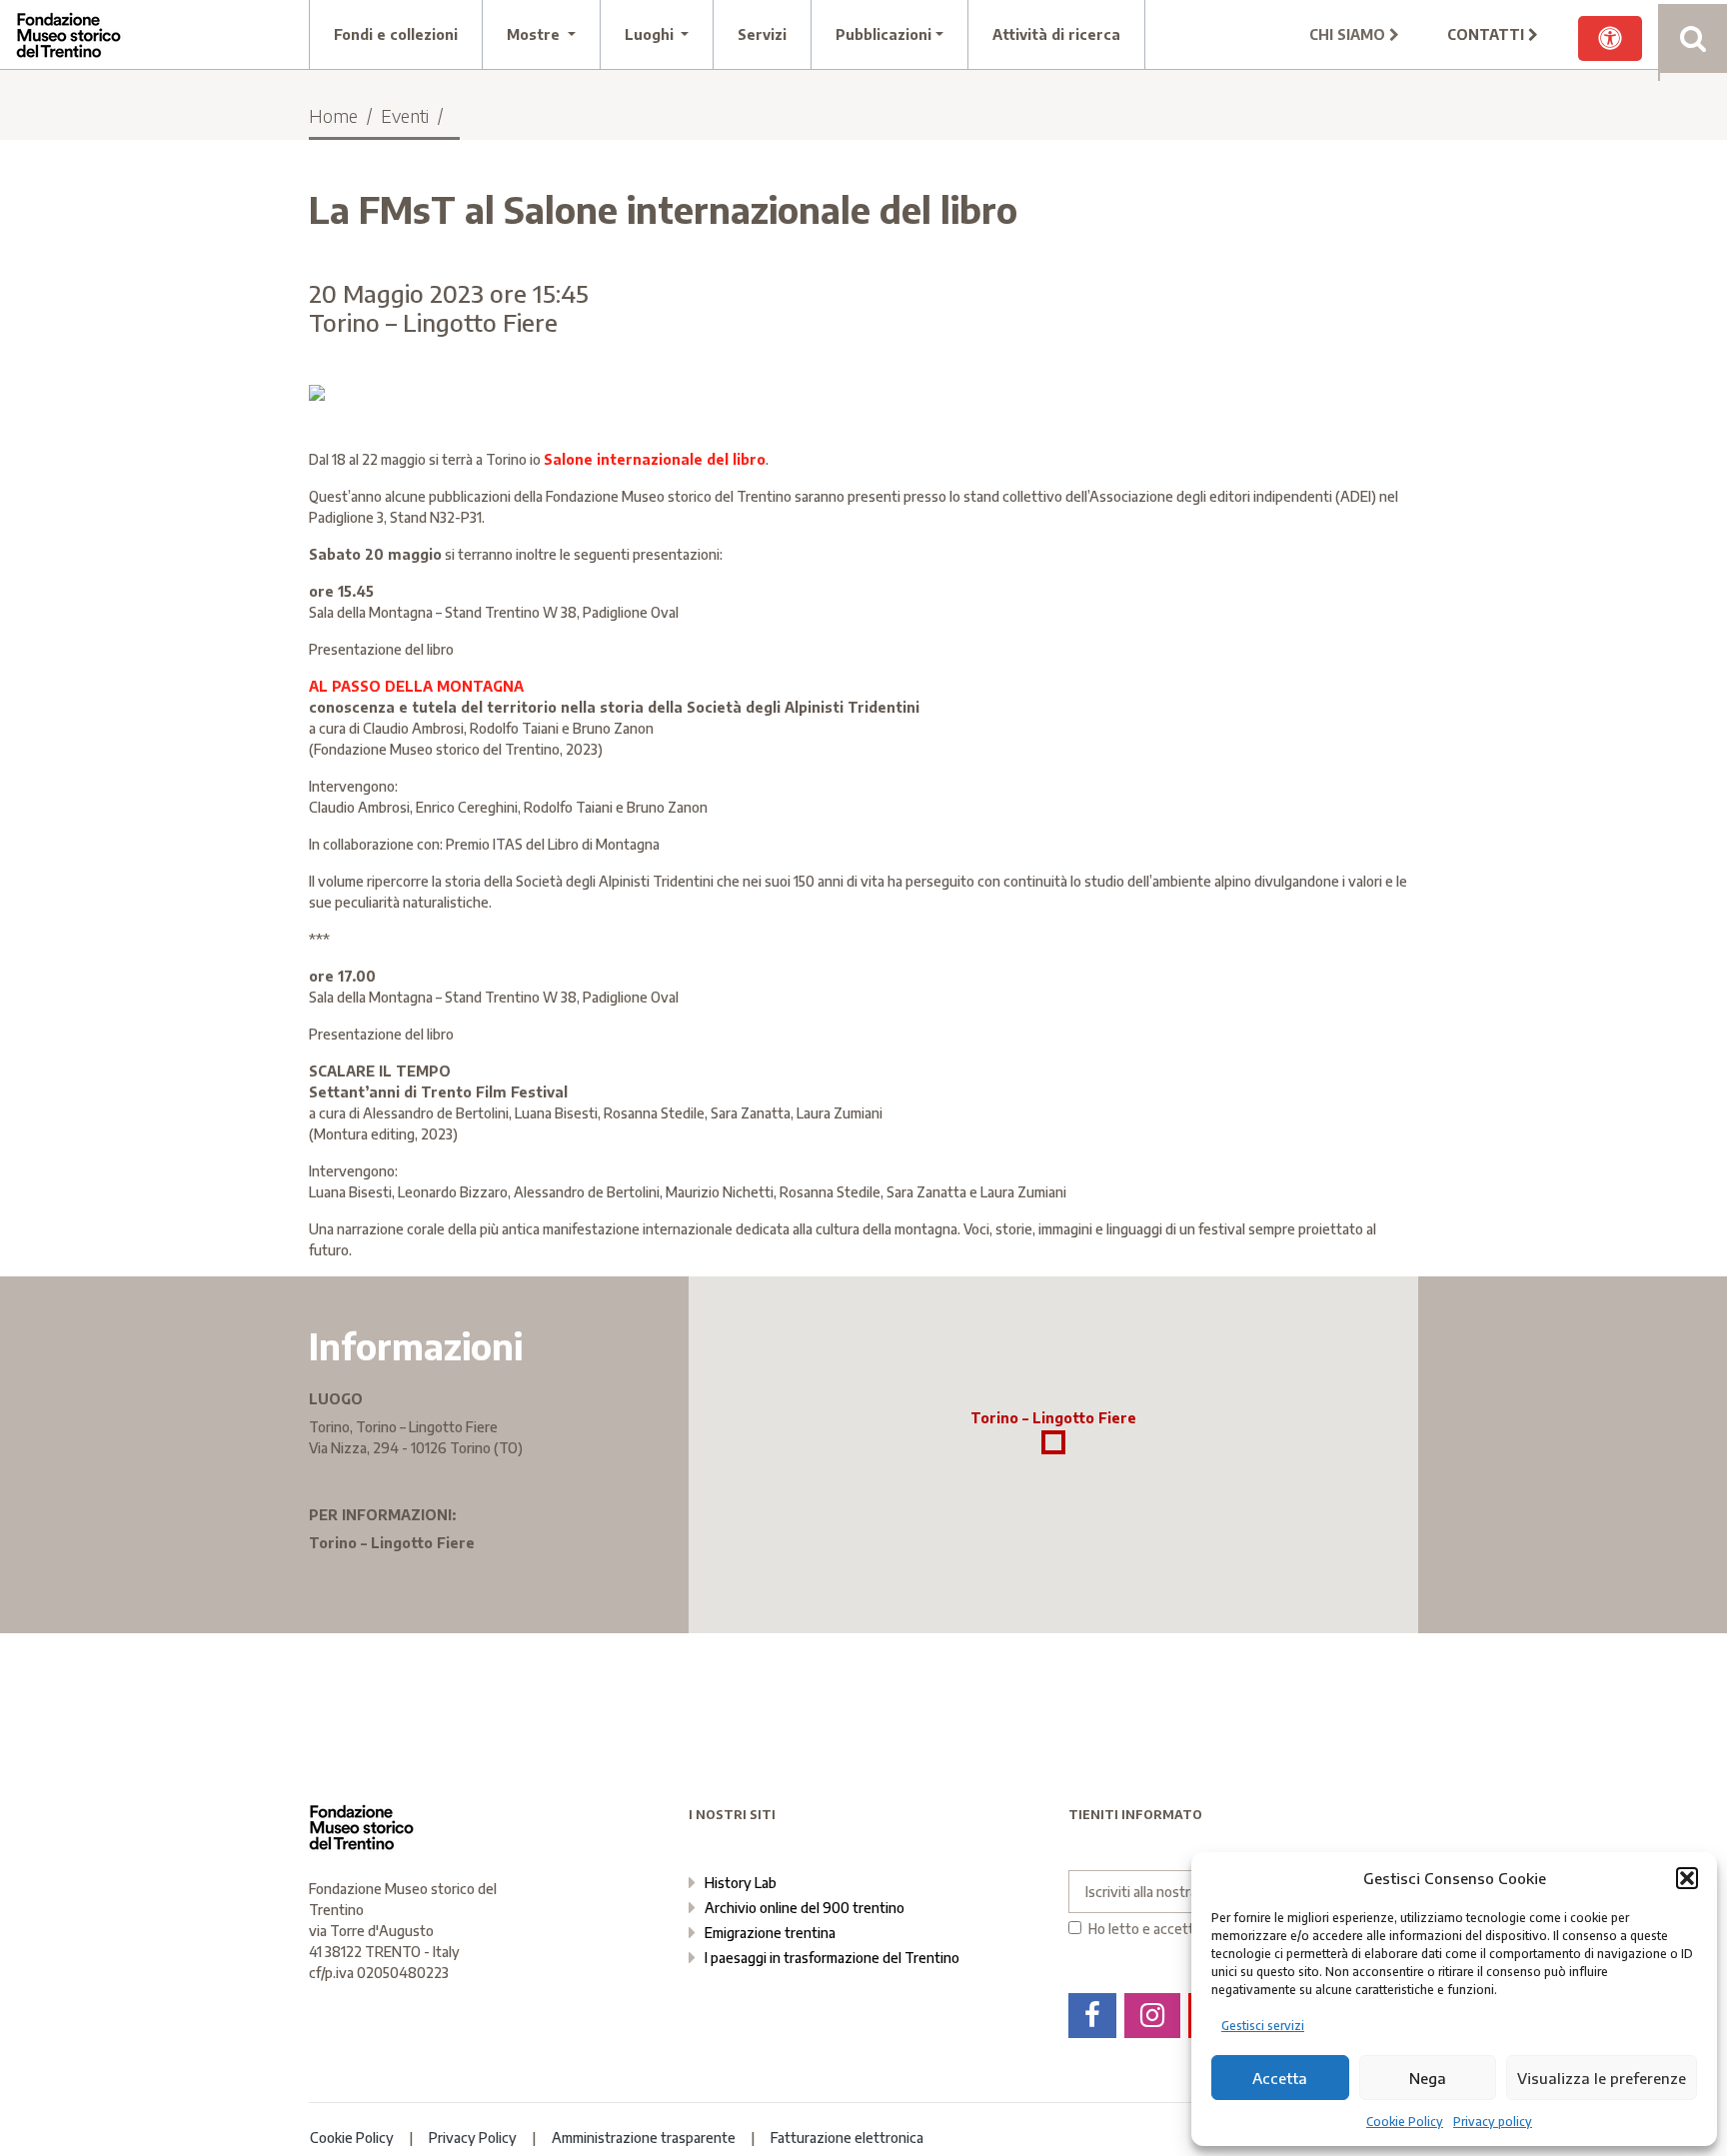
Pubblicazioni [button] (883, 34)
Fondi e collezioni (396, 34)
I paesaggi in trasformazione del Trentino (832, 1958)
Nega (1428, 2078)
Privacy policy (1493, 2122)
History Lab (741, 1883)
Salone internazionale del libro (655, 459)
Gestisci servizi (1263, 2026)
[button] (1687, 1878)
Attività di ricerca (1056, 34)
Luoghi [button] (651, 34)
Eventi (405, 115)
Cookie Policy (1405, 2122)
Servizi (762, 34)
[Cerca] (1693, 38)
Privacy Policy (473, 2138)
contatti (1488, 34)
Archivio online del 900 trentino (805, 1908)
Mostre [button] (535, 34)
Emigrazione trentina (770, 1933)
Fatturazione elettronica (847, 2138)
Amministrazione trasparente (644, 2138)
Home (333, 115)
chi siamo (1349, 34)
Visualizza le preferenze (1602, 2078)
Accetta (1280, 2078)
